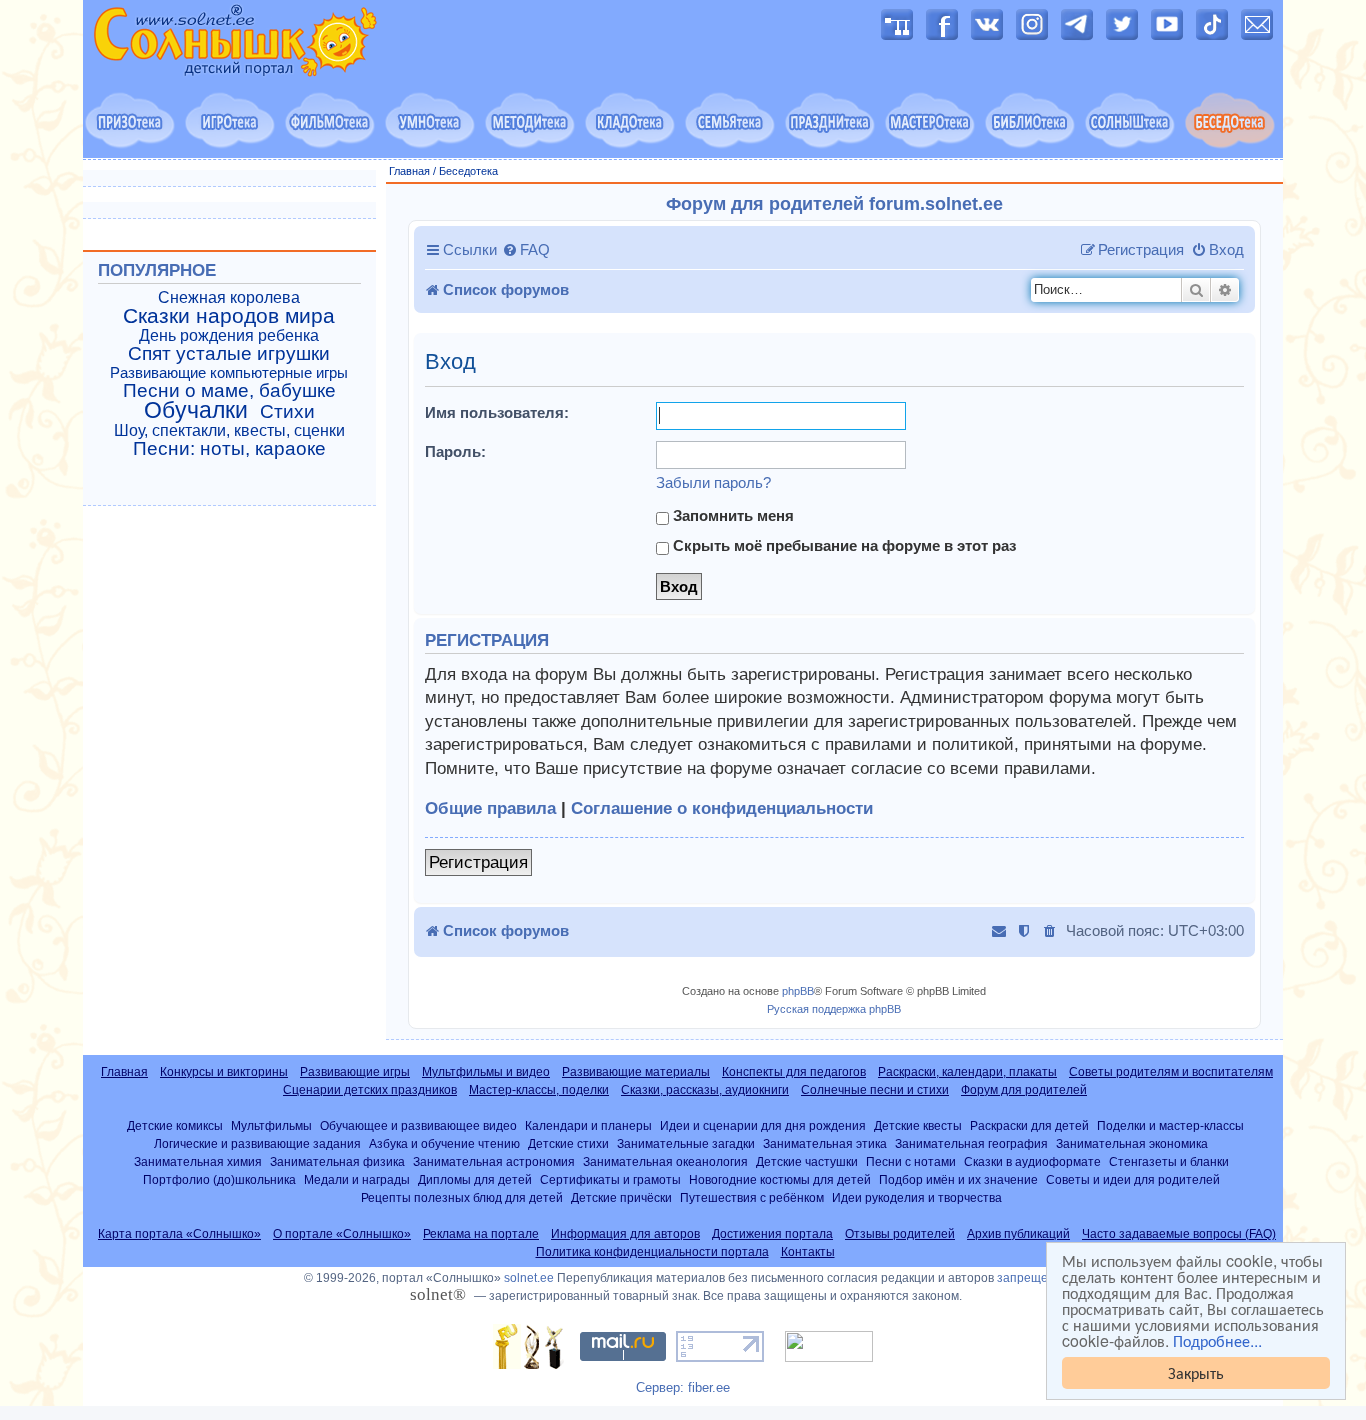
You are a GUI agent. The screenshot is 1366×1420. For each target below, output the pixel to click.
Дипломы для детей (475, 1179)
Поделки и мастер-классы (1170, 1125)
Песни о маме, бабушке (229, 391)
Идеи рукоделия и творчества (917, 1197)
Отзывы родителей (900, 1234)
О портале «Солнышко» (342, 1234)
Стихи (287, 412)
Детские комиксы (175, 1125)
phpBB (798, 991)
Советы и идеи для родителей (1133, 1179)
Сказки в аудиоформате (1032, 1161)
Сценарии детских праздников (370, 1090)
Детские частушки (807, 1161)
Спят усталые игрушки (229, 354)
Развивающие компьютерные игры (229, 373)
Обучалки (196, 410)
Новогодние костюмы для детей (780, 1179)
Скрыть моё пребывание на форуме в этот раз (842, 545)
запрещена (1029, 1278)
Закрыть (1196, 1372)
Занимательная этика (825, 1143)
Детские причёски (621, 1197)
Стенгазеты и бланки (1169, 1161)
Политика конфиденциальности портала (652, 1252)
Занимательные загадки (686, 1143)
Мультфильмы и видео (486, 1072)
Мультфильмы (271, 1125)
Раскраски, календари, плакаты (967, 1072)
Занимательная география (971, 1143)
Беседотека (468, 171)
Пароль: (455, 451)
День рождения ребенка (229, 335)
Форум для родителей (1024, 1090)
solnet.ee (529, 1278)
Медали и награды (357, 1179)
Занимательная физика (337, 1161)
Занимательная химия (198, 1161)
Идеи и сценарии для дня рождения (763, 1125)
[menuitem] (526, 250)
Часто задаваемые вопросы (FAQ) (1179, 1234)
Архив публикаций (1018, 1234)
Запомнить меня (731, 515)
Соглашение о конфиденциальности (722, 808)
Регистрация (478, 862)
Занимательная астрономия (494, 1161)
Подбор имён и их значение (958, 1179)
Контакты (808, 1252)
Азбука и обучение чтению (444, 1143)
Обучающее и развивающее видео (418, 1125)
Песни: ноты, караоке (229, 449)
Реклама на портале (481, 1234)
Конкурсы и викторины (224, 1072)
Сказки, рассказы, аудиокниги (705, 1090)
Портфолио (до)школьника (219, 1179)
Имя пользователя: (497, 412)
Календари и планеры (588, 1125)
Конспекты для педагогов (794, 1072)
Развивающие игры (355, 1072)
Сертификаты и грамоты (610, 1179)
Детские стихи (568, 1143)
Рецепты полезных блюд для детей (462, 1197)
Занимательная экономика (1132, 1143)
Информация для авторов (625, 1234)
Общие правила (490, 808)
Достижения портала (772, 1234)
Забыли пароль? (713, 482)
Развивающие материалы (636, 1072)
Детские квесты (918, 1125)
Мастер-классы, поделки (539, 1090)
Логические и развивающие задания (257, 1143)
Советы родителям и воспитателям (1171, 1072)
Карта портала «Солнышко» (179, 1234)
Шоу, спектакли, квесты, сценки (229, 430)
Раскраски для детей (1029, 1125)
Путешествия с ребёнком (752, 1197)
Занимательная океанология (665, 1161)
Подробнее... (1217, 1341)
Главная (409, 171)
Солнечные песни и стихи (875, 1090)
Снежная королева (229, 297)
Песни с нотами (911, 1161)
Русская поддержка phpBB (834, 1009)
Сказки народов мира (229, 316)
